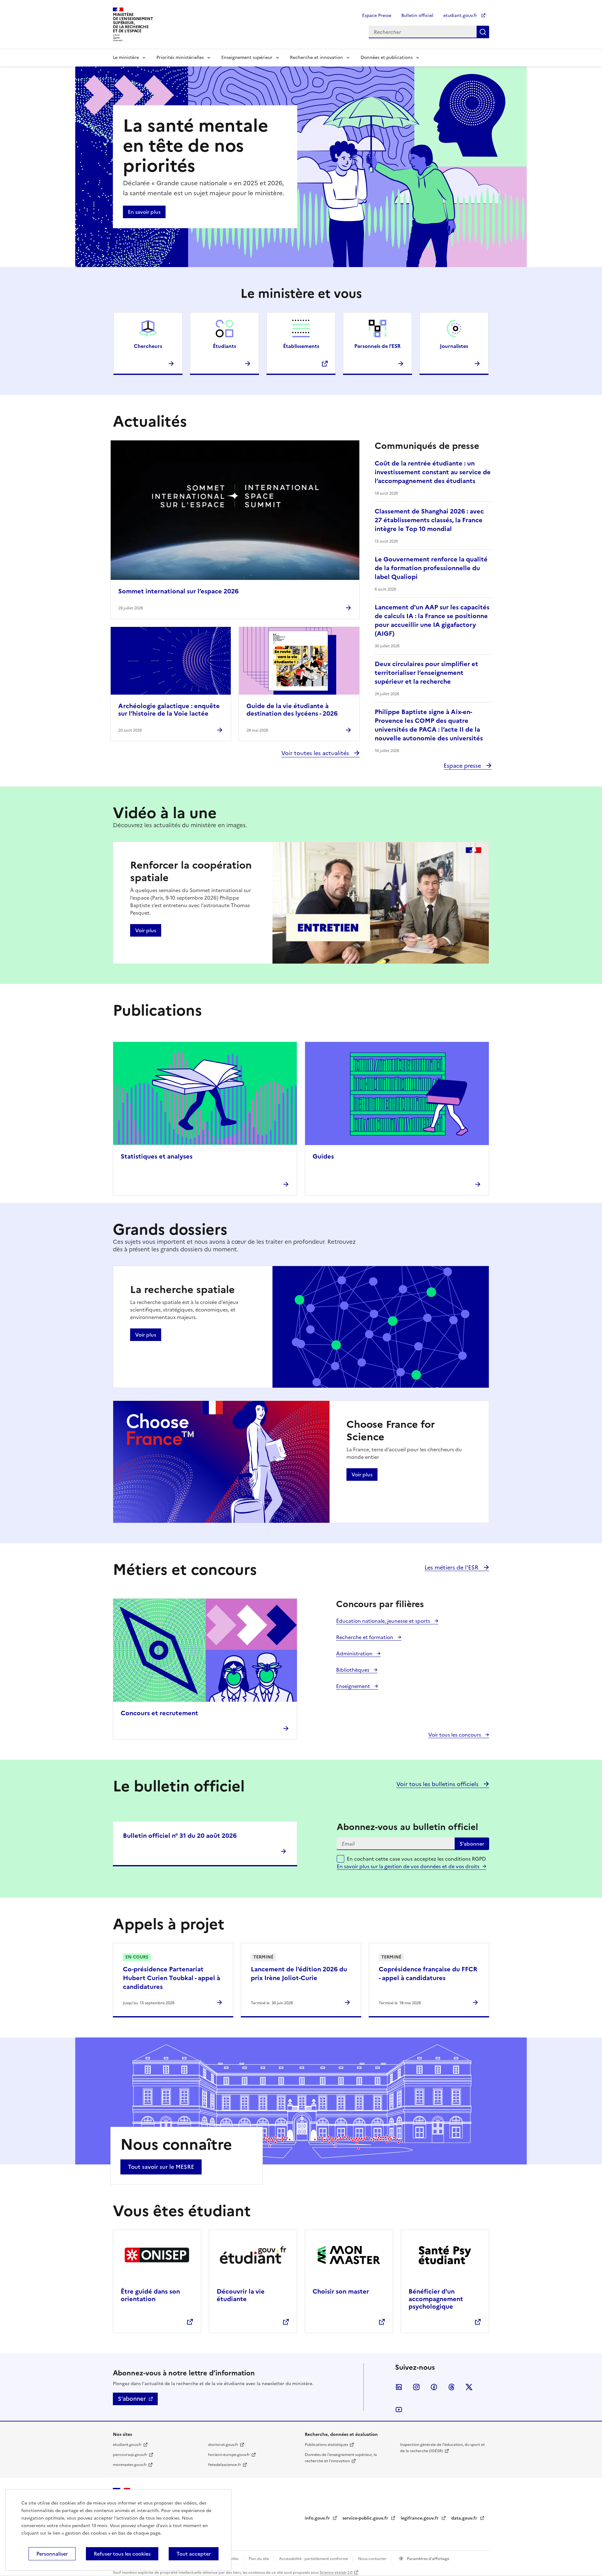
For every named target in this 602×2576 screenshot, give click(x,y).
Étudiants (224, 346)
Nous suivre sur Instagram (416, 2387)
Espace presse (463, 766)
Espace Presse (377, 16)
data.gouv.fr (465, 2518)
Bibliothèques (353, 1670)
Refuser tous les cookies (122, 2554)
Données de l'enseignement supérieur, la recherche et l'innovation (341, 2458)
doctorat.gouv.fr (223, 2445)
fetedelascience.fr (225, 2465)
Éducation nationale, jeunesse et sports (384, 1621)
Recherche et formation (365, 1637)
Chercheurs (148, 346)
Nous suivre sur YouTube (399, 2410)
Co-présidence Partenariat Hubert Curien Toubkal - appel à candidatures (172, 1978)
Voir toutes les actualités (316, 753)
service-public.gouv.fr (366, 2518)
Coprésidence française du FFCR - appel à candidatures (428, 1974)
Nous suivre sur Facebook (434, 2387)
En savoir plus (144, 212)
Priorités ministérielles (180, 58)
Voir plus (146, 930)
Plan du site (259, 2559)
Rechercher (483, 32)
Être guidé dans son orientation (150, 2295)
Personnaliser (52, 2554)
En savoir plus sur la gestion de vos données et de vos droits (408, 1866)
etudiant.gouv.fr (461, 16)
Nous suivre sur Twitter (469, 2387)
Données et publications (387, 58)
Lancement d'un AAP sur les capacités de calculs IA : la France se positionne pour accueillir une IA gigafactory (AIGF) (432, 620)
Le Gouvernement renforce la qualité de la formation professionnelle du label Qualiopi (431, 568)
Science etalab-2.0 (336, 2573)
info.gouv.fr (318, 2518)
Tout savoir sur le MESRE (161, 2167)
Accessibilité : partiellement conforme (314, 2559)
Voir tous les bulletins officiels (438, 1784)
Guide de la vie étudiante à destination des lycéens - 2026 (292, 710)
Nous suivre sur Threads (451, 2387)
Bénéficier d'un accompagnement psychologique (436, 2299)
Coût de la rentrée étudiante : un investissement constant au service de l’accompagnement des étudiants (433, 472)
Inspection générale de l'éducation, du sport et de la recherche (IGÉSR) (442, 2448)
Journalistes (454, 346)
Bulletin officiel (417, 16)
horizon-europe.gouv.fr (229, 2455)
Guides (323, 1156)
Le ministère (126, 58)
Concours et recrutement (159, 1713)
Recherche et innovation (317, 58)
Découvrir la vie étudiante (241, 2295)
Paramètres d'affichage (428, 2559)
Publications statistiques (326, 2445)
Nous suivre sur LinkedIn (399, 2387)
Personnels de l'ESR (378, 346)
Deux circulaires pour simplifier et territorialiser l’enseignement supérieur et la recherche (426, 673)
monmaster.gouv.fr (130, 2465)
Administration (355, 1653)
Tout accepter (194, 2554)
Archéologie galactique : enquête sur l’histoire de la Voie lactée (169, 710)
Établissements (301, 346)
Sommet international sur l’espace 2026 (178, 591)
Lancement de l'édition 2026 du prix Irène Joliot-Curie (299, 1974)
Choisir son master (341, 2291)
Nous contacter (373, 2559)
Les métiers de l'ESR (452, 1567)
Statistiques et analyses (157, 1156)
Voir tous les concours (455, 1735)
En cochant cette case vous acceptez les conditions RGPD (416, 1863)
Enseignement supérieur (247, 58)
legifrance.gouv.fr (420, 2518)
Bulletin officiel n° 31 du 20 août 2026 (180, 1836)
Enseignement (354, 1686)
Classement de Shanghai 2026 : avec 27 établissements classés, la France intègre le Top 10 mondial (429, 520)
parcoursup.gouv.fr (130, 2455)
